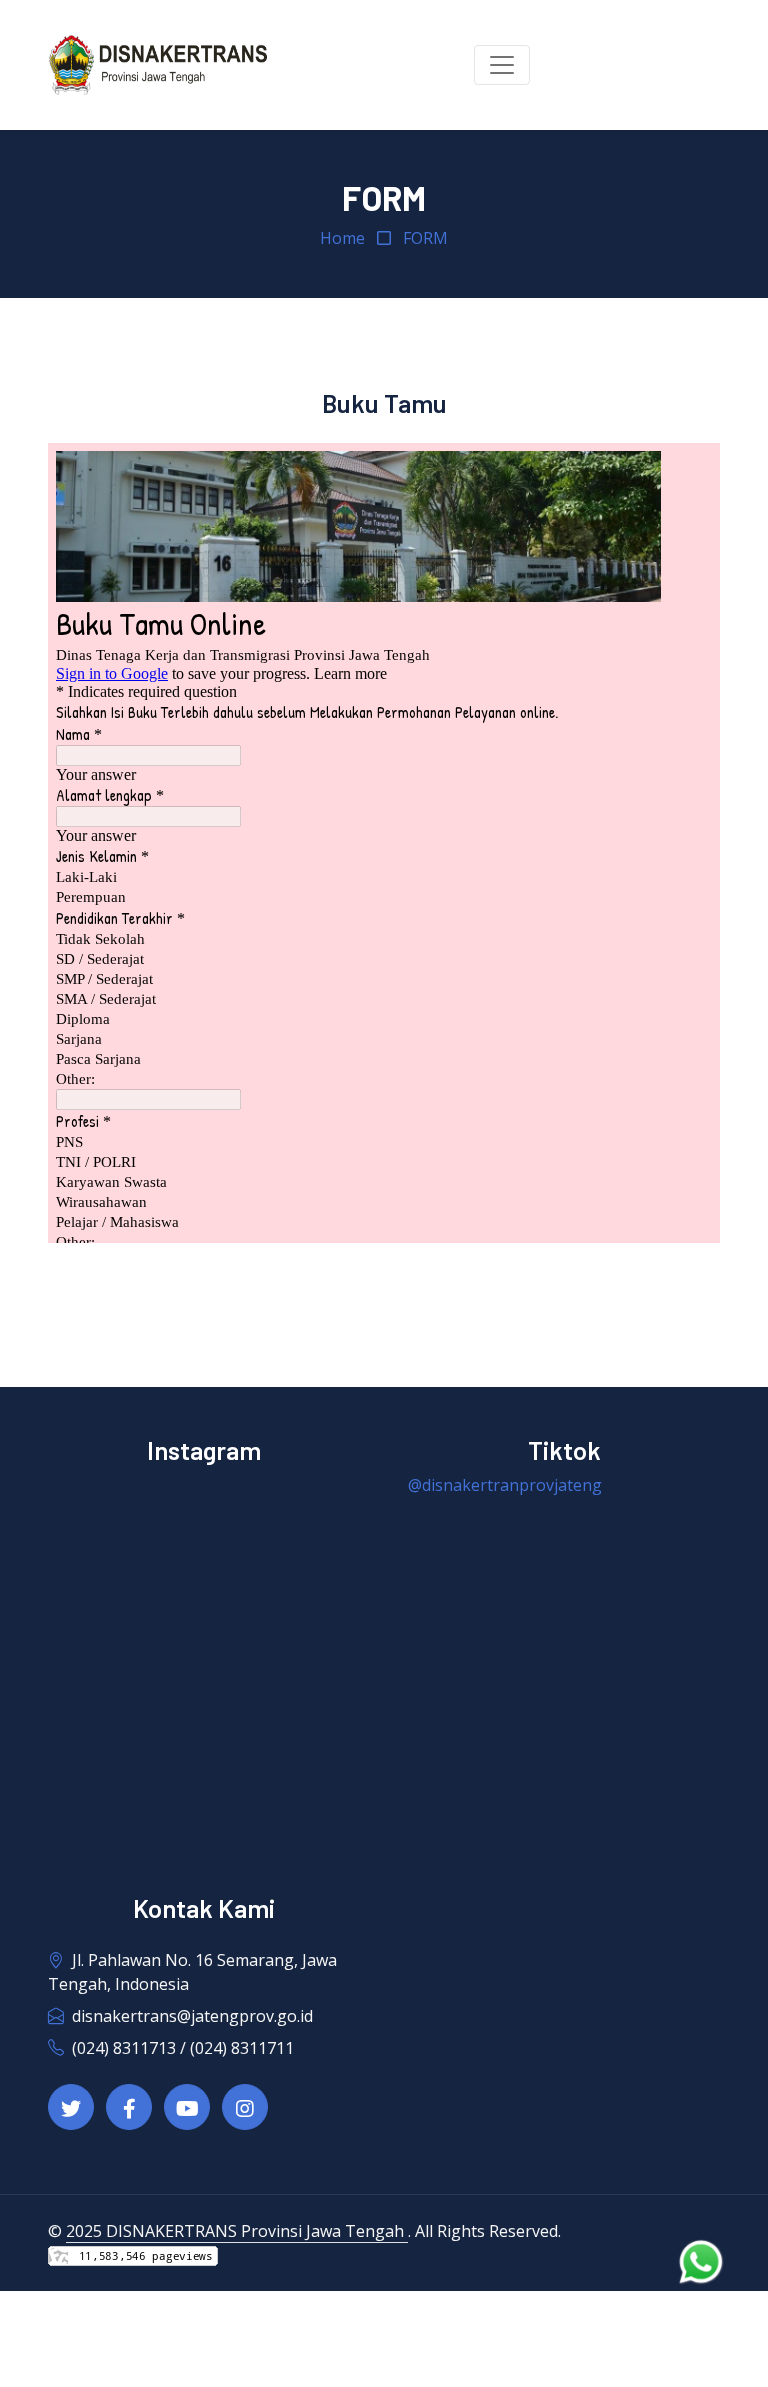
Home (342, 238)
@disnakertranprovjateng (505, 1485)
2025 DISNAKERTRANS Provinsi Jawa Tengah (237, 2231)
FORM (425, 238)
